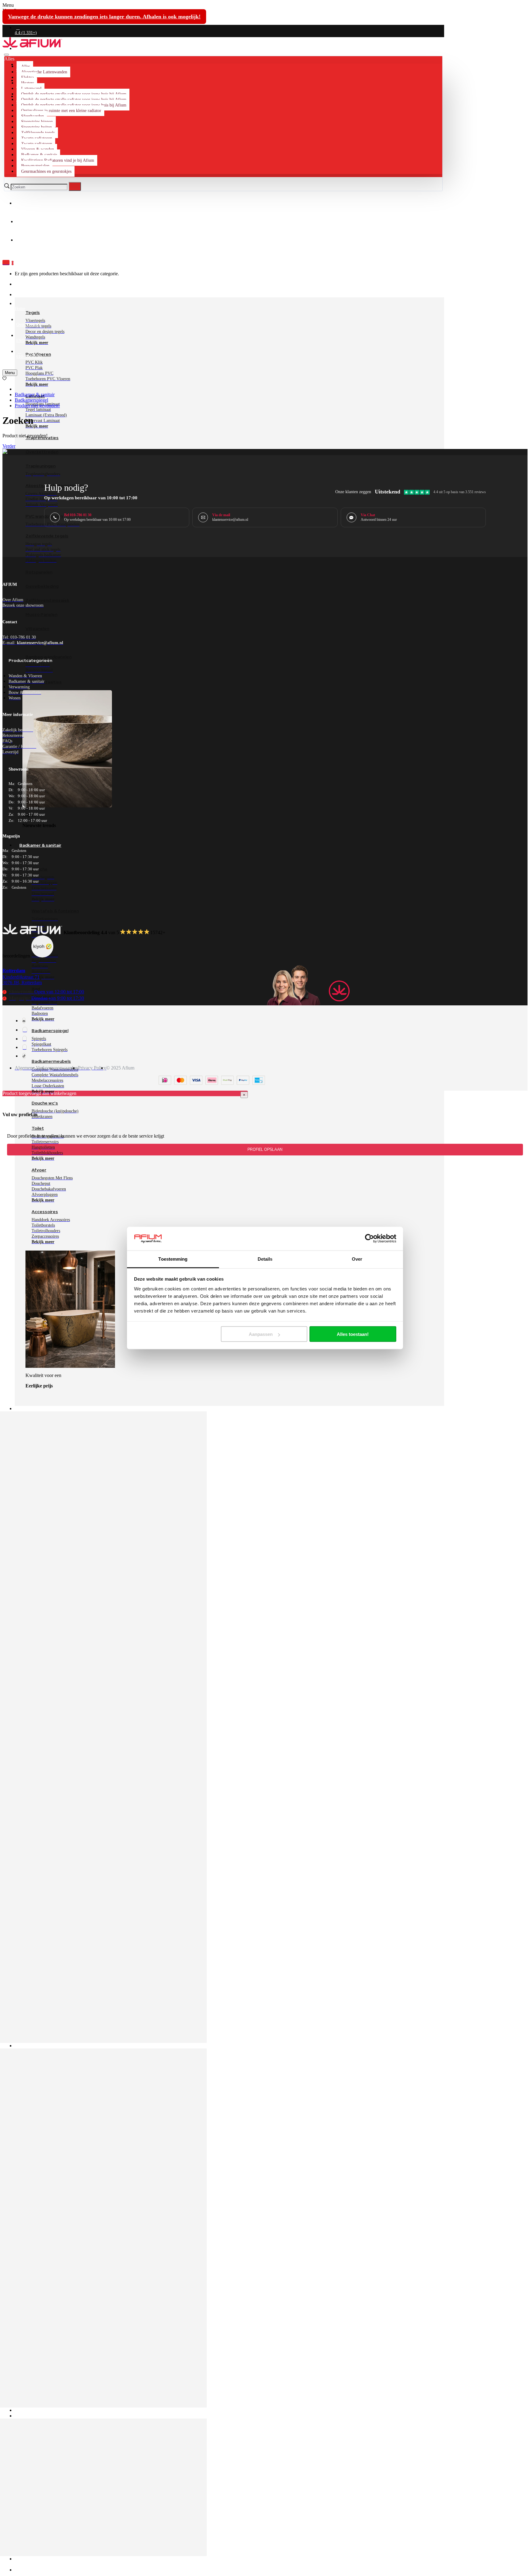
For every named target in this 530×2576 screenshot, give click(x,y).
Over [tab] (357, 1259)
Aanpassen (261, 1334)
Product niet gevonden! (37, 406)
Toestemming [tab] (173, 1259)
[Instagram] (25, 1030)
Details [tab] (265, 1259)
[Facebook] (24, 1021)
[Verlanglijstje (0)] (4, 379)
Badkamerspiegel (31, 400)
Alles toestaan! (353, 1334)
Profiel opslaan (265, 1150)
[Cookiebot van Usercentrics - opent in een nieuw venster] (369, 1239)
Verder (9, 446)
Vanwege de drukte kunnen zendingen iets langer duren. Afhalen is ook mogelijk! (104, 17)
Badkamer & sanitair (35, 395)
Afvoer (39, 1170)
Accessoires (45, 1212)
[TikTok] (24, 1056)
